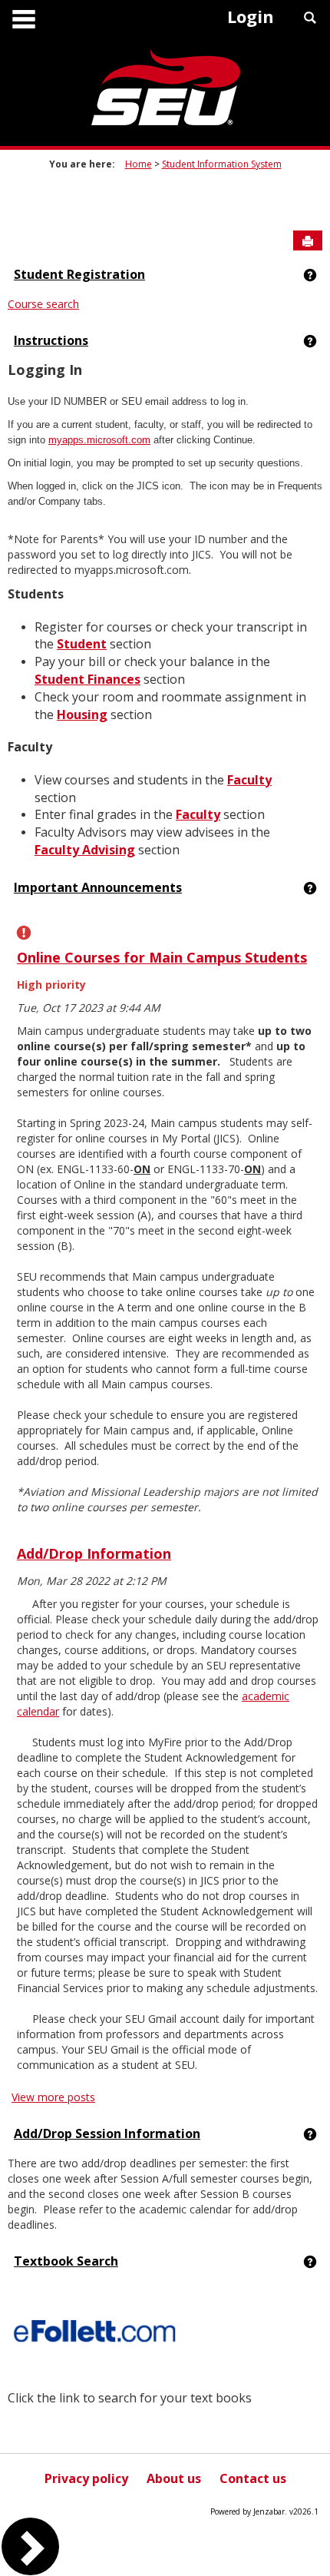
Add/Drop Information (94, 1553)
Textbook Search (66, 2261)
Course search (43, 304)
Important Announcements (98, 887)
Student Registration (79, 274)
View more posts (53, 2097)
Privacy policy (86, 2478)
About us (174, 2478)
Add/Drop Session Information (107, 2133)
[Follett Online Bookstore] (96, 2331)
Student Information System (222, 164)
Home (139, 164)
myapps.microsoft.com (99, 440)
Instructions (51, 340)
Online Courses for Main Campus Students (162, 957)
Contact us (253, 2478)
